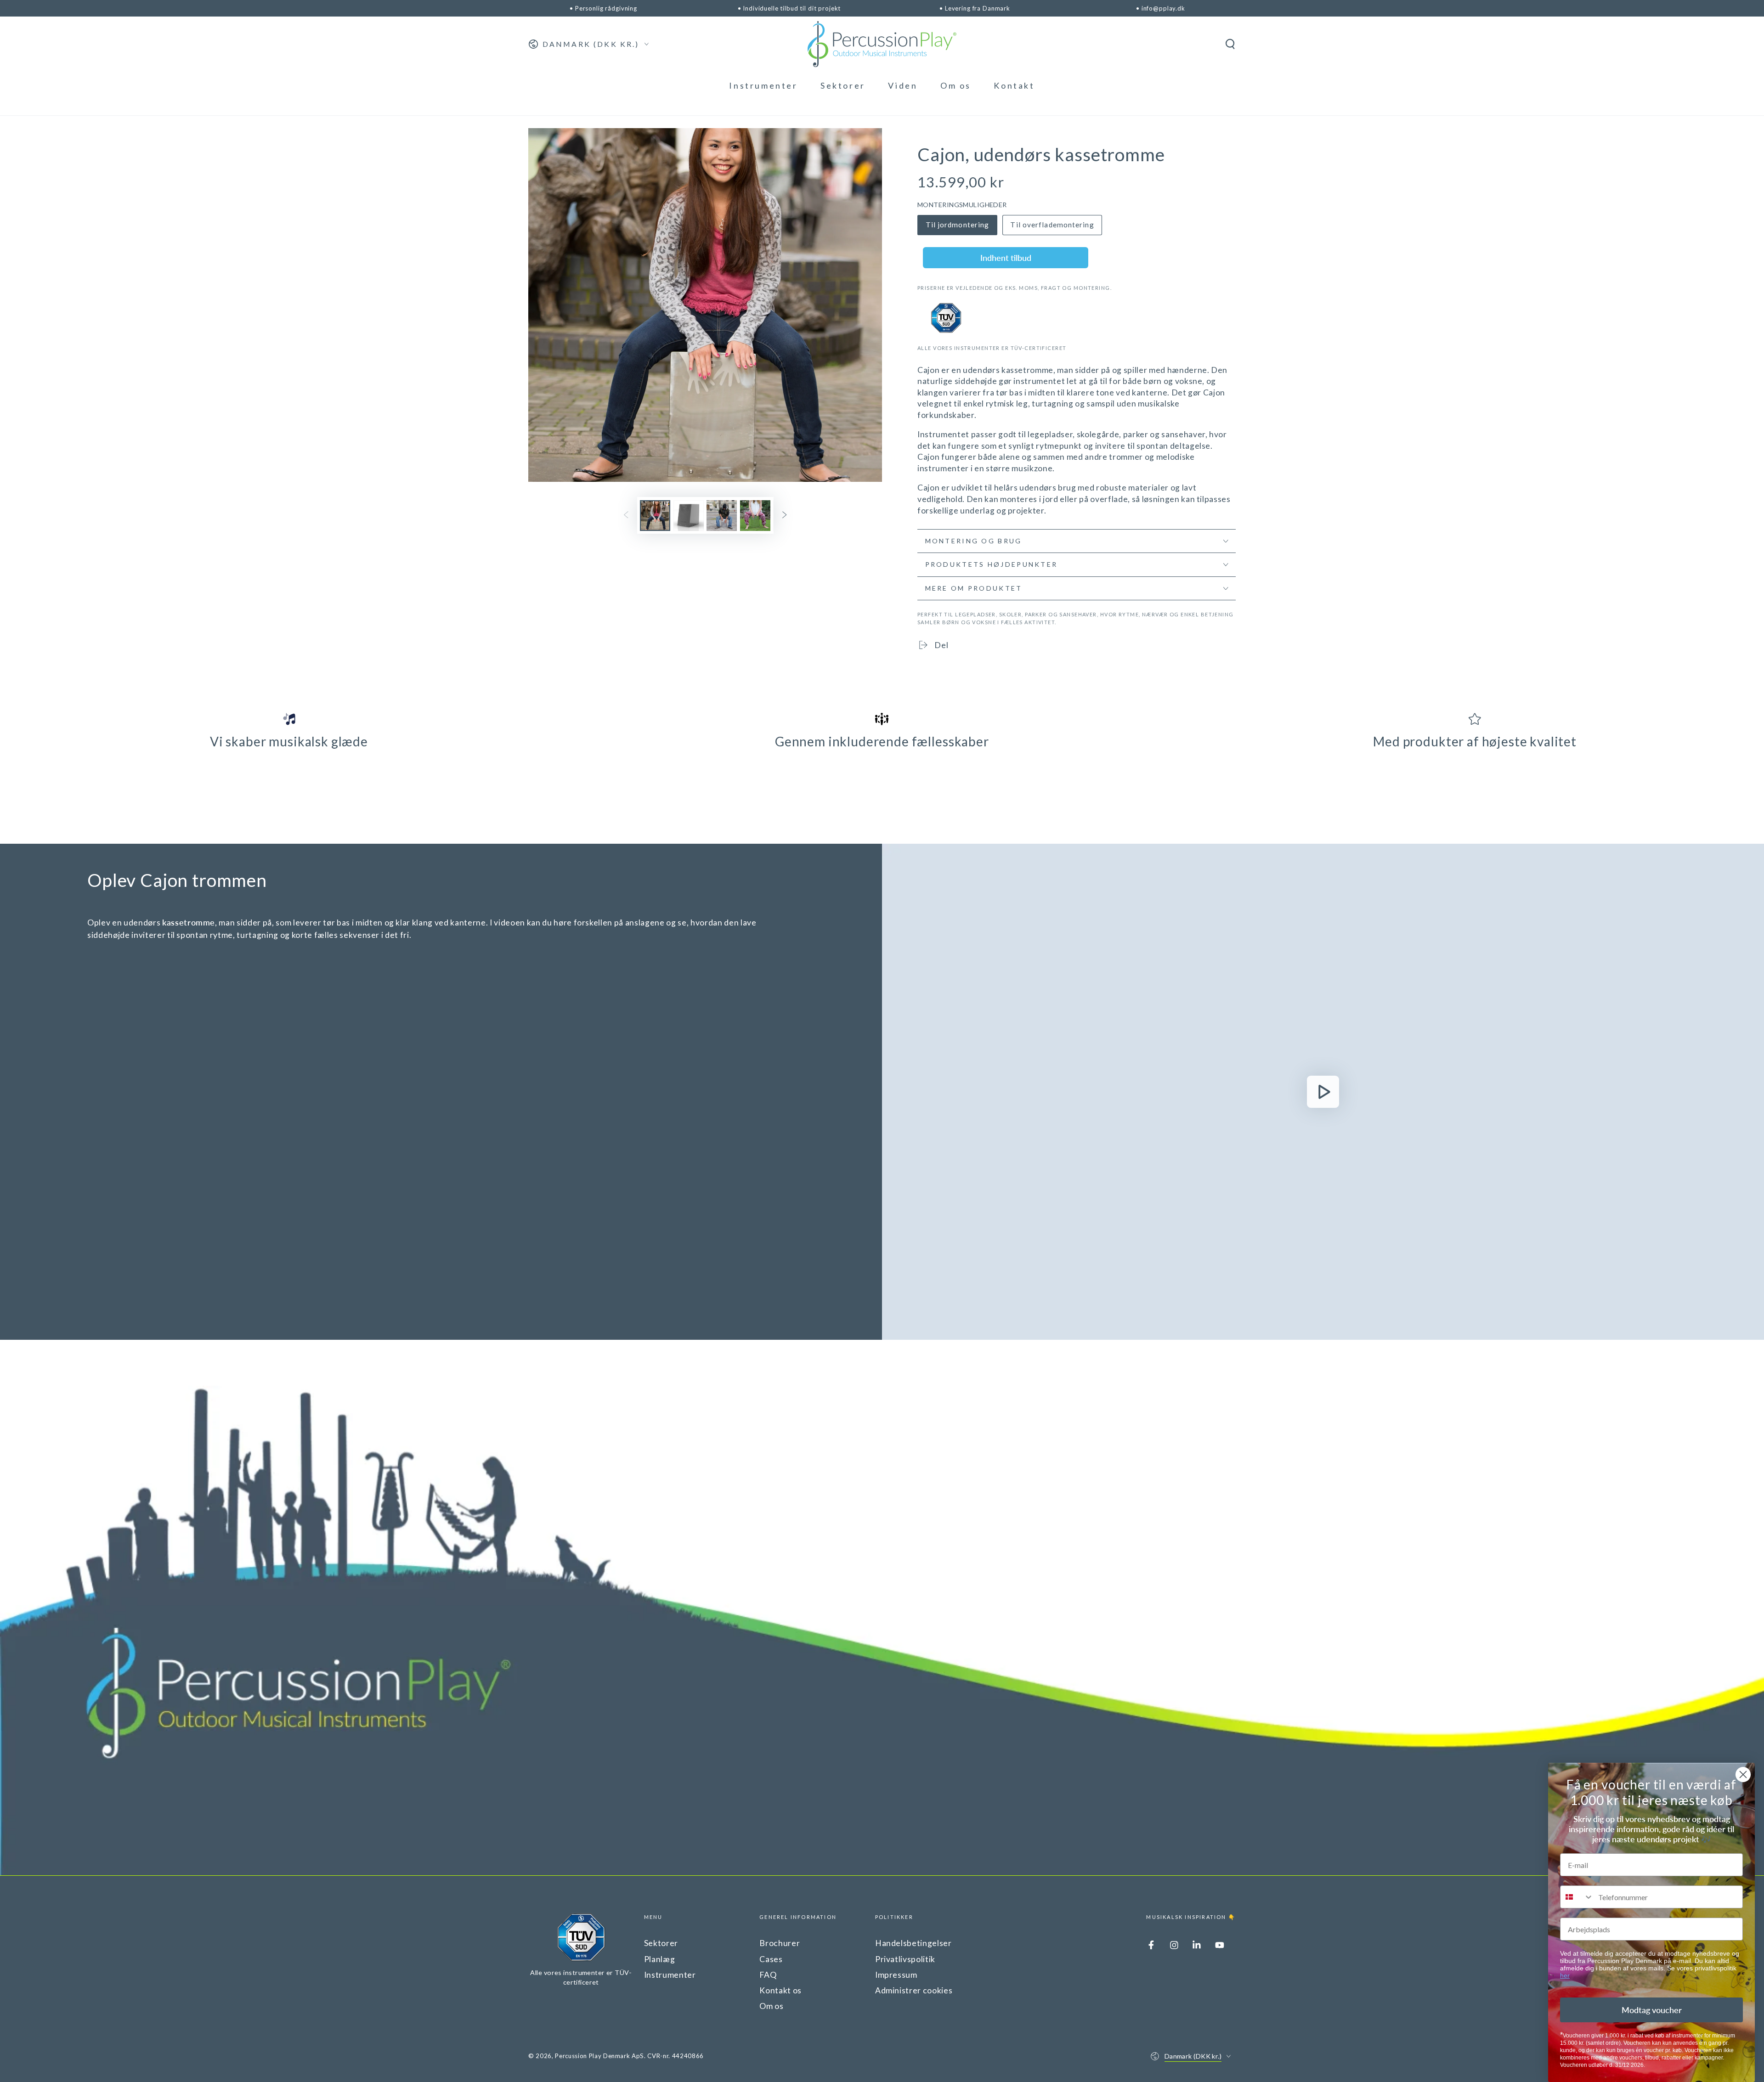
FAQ (768, 1975)
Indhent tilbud (1006, 258)
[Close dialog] (1743, 1774)
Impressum (896, 1975)
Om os (771, 2006)
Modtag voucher (1652, 2010)
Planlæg (660, 1959)
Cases (771, 1959)
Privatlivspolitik (905, 1959)
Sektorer (661, 1943)
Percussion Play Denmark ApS (599, 2056)
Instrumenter (670, 1975)
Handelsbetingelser (913, 1943)
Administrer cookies (914, 1990)
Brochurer (780, 1943)
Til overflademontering (1052, 225)
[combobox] (1577, 1897)
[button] (1230, 44)
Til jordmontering (958, 225)
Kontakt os (780, 1990)
